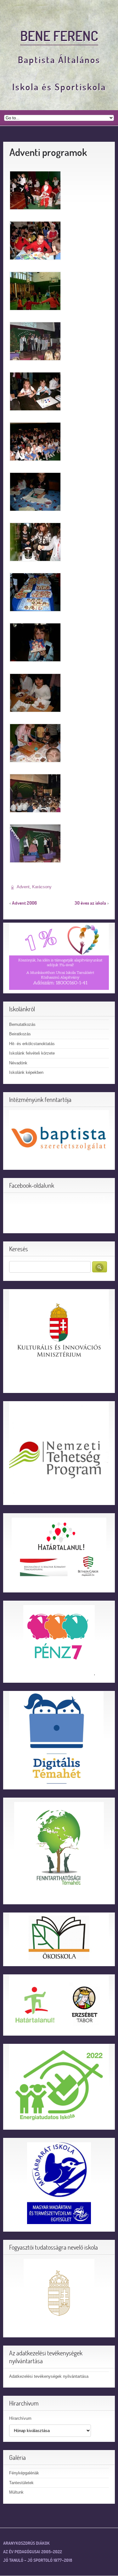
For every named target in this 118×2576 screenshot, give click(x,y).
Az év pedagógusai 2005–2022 (33, 2552)
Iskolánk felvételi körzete (32, 1053)
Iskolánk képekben (26, 1072)
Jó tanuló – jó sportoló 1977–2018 (38, 2560)
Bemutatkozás (22, 1024)
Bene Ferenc (59, 36)
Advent (23, 887)
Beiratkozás (20, 1034)
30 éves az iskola (90, 903)
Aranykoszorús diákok (26, 2543)
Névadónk (18, 1063)
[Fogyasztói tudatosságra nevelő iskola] (59, 2294)
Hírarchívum (20, 2418)
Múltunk (16, 2492)
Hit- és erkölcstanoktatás (32, 1044)
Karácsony (42, 887)
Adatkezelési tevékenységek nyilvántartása (49, 2376)
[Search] (100, 1267)
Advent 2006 (24, 903)
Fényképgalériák (24, 2473)
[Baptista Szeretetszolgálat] (59, 1138)
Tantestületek (21, 2483)
